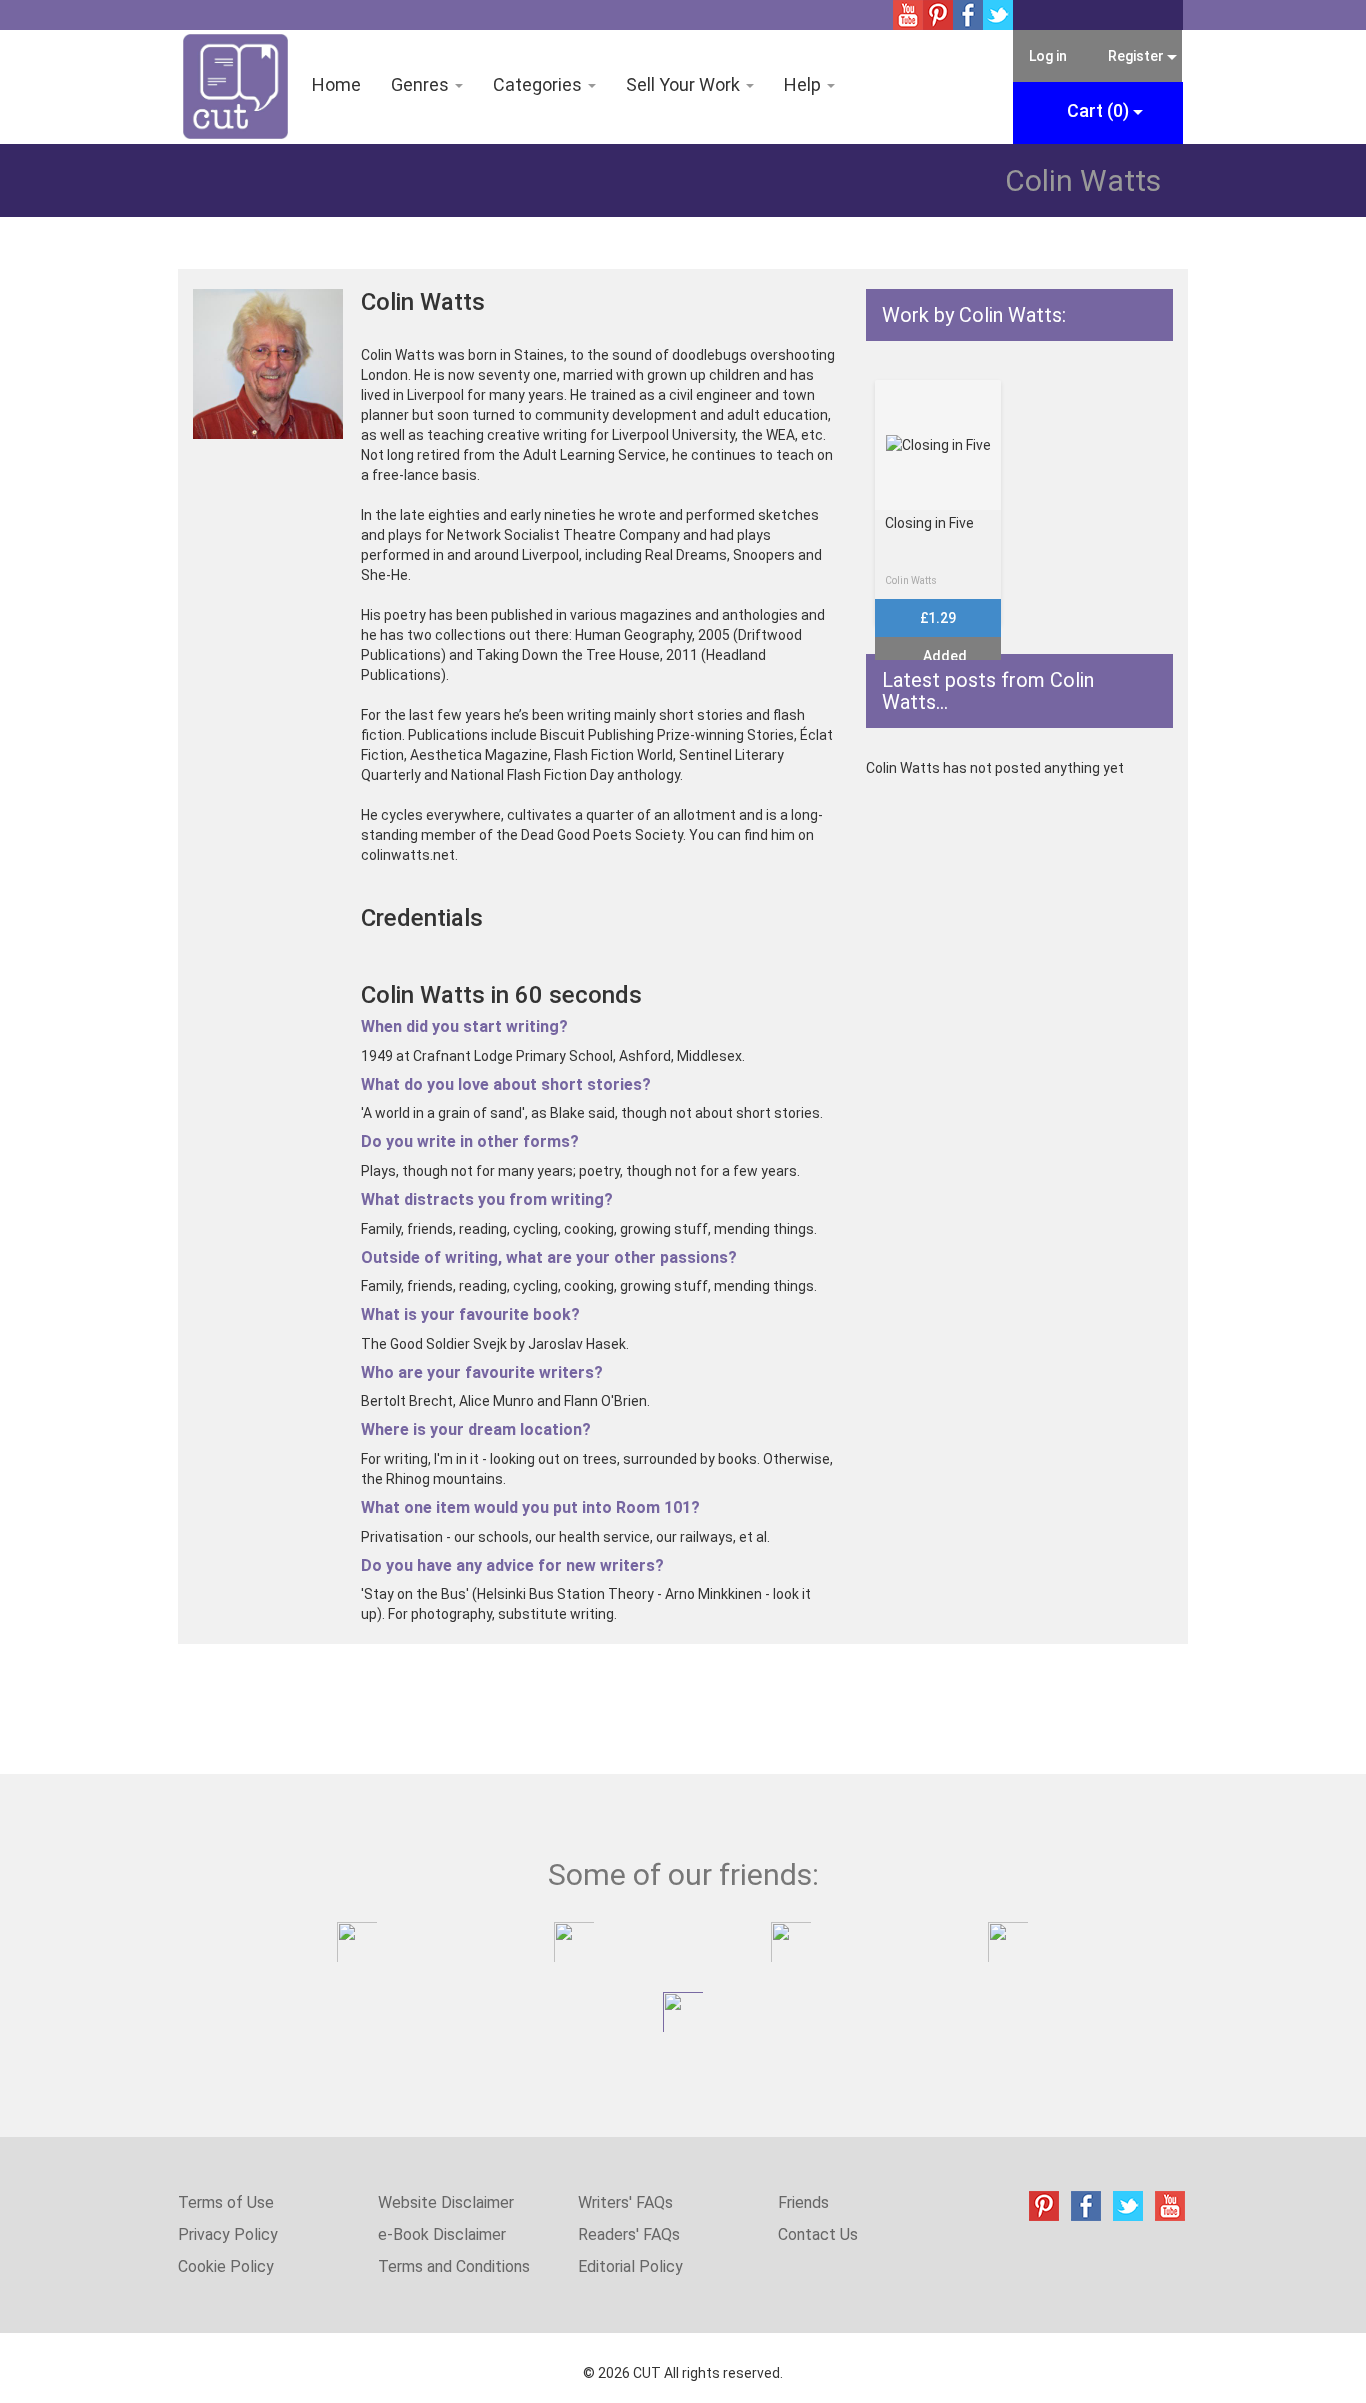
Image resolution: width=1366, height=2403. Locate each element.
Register (1136, 56)
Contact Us (818, 2234)
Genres (422, 84)
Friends (803, 2202)
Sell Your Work (685, 84)
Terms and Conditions (454, 2266)
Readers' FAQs (629, 2234)
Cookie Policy (226, 2266)
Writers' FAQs (625, 2202)
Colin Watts (911, 580)
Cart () (1100, 110)
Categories (539, 84)
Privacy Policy (228, 2234)
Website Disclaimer (446, 2202)
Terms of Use (226, 2202)
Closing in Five (929, 523)
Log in (1048, 56)
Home (336, 84)
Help (804, 84)
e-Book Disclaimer (442, 2234)
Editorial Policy (630, 2266)
